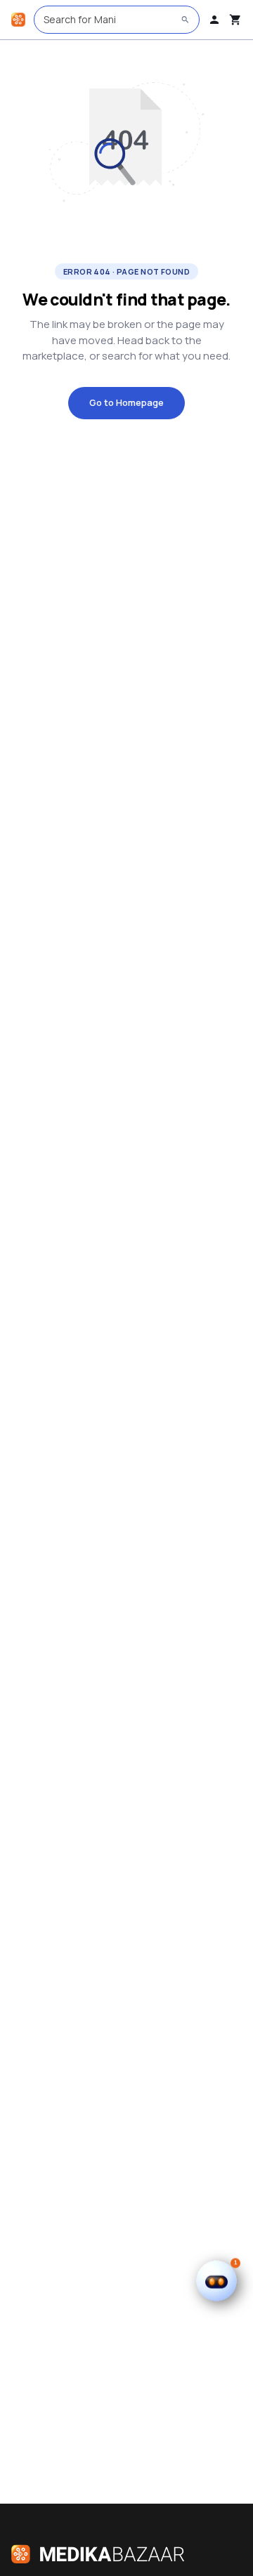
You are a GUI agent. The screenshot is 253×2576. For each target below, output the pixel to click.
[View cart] (235, 20)
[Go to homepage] (18, 20)
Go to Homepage (126, 402)
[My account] (214, 20)
